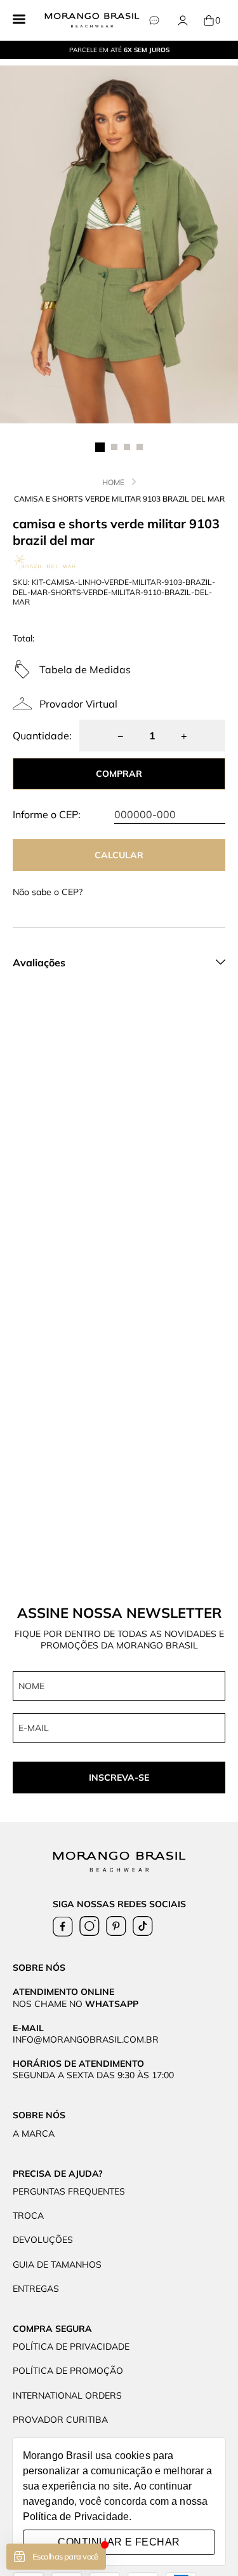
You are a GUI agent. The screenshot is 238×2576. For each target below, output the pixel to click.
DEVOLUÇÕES (43, 2240)
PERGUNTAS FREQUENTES (69, 2191)
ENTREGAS (36, 2289)
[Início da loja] (92, 20)
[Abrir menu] (19, 20)
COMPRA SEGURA (52, 2329)
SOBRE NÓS (39, 2115)
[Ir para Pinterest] (116, 1926)
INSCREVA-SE (119, 1778)
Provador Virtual (78, 704)
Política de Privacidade (76, 2517)
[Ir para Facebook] (63, 1926)
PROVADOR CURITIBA (60, 2420)
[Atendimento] (154, 21)
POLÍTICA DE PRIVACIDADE (71, 2346)
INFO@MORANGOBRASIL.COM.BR (86, 2039)
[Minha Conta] (182, 21)
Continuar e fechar (119, 2542)
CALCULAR (119, 855)
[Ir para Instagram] (89, 1926)
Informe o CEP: (47, 814)
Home (113, 482)
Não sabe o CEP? (48, 892)
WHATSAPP (112, 2004)
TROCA (28, 2216)
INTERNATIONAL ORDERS (67, 2395)
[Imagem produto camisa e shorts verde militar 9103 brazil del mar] (119, 244)
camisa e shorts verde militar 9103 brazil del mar (119, 499)
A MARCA (34, 2134)
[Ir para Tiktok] (143, 1926)
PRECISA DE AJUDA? (58, 2174)
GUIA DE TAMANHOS (57, 2264)
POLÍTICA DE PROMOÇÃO (68, 2371)
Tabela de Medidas (85, 669)
